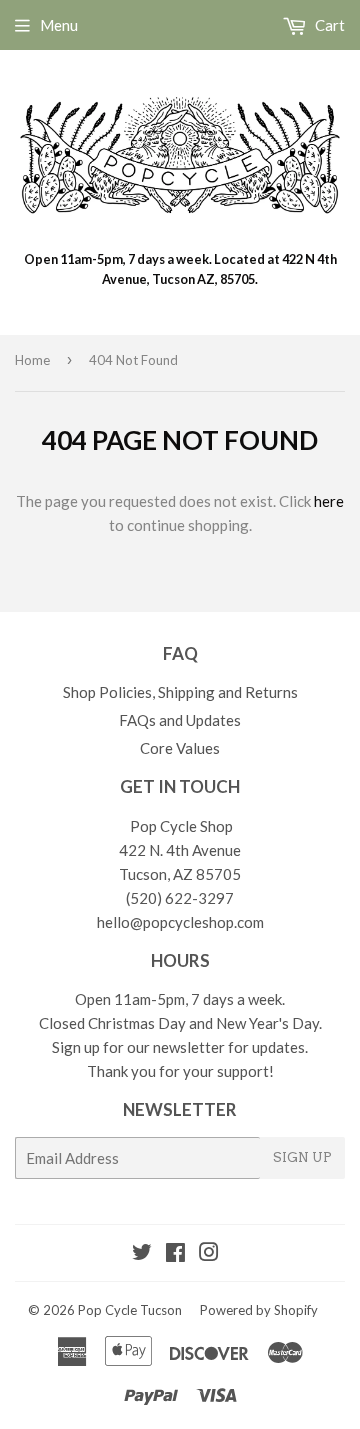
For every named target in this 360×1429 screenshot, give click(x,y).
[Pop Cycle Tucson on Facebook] (175, 1254)
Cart (328, 25)
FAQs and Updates (180, 720)
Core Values (180, 748)
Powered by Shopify (259, 1310)
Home (32, 360)
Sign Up (302, 1157)
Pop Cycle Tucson (130, 1310)
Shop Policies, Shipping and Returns (180, 692)
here (329, 501)
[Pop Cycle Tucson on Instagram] (209, 1254)
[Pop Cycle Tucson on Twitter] (142, 1254)
